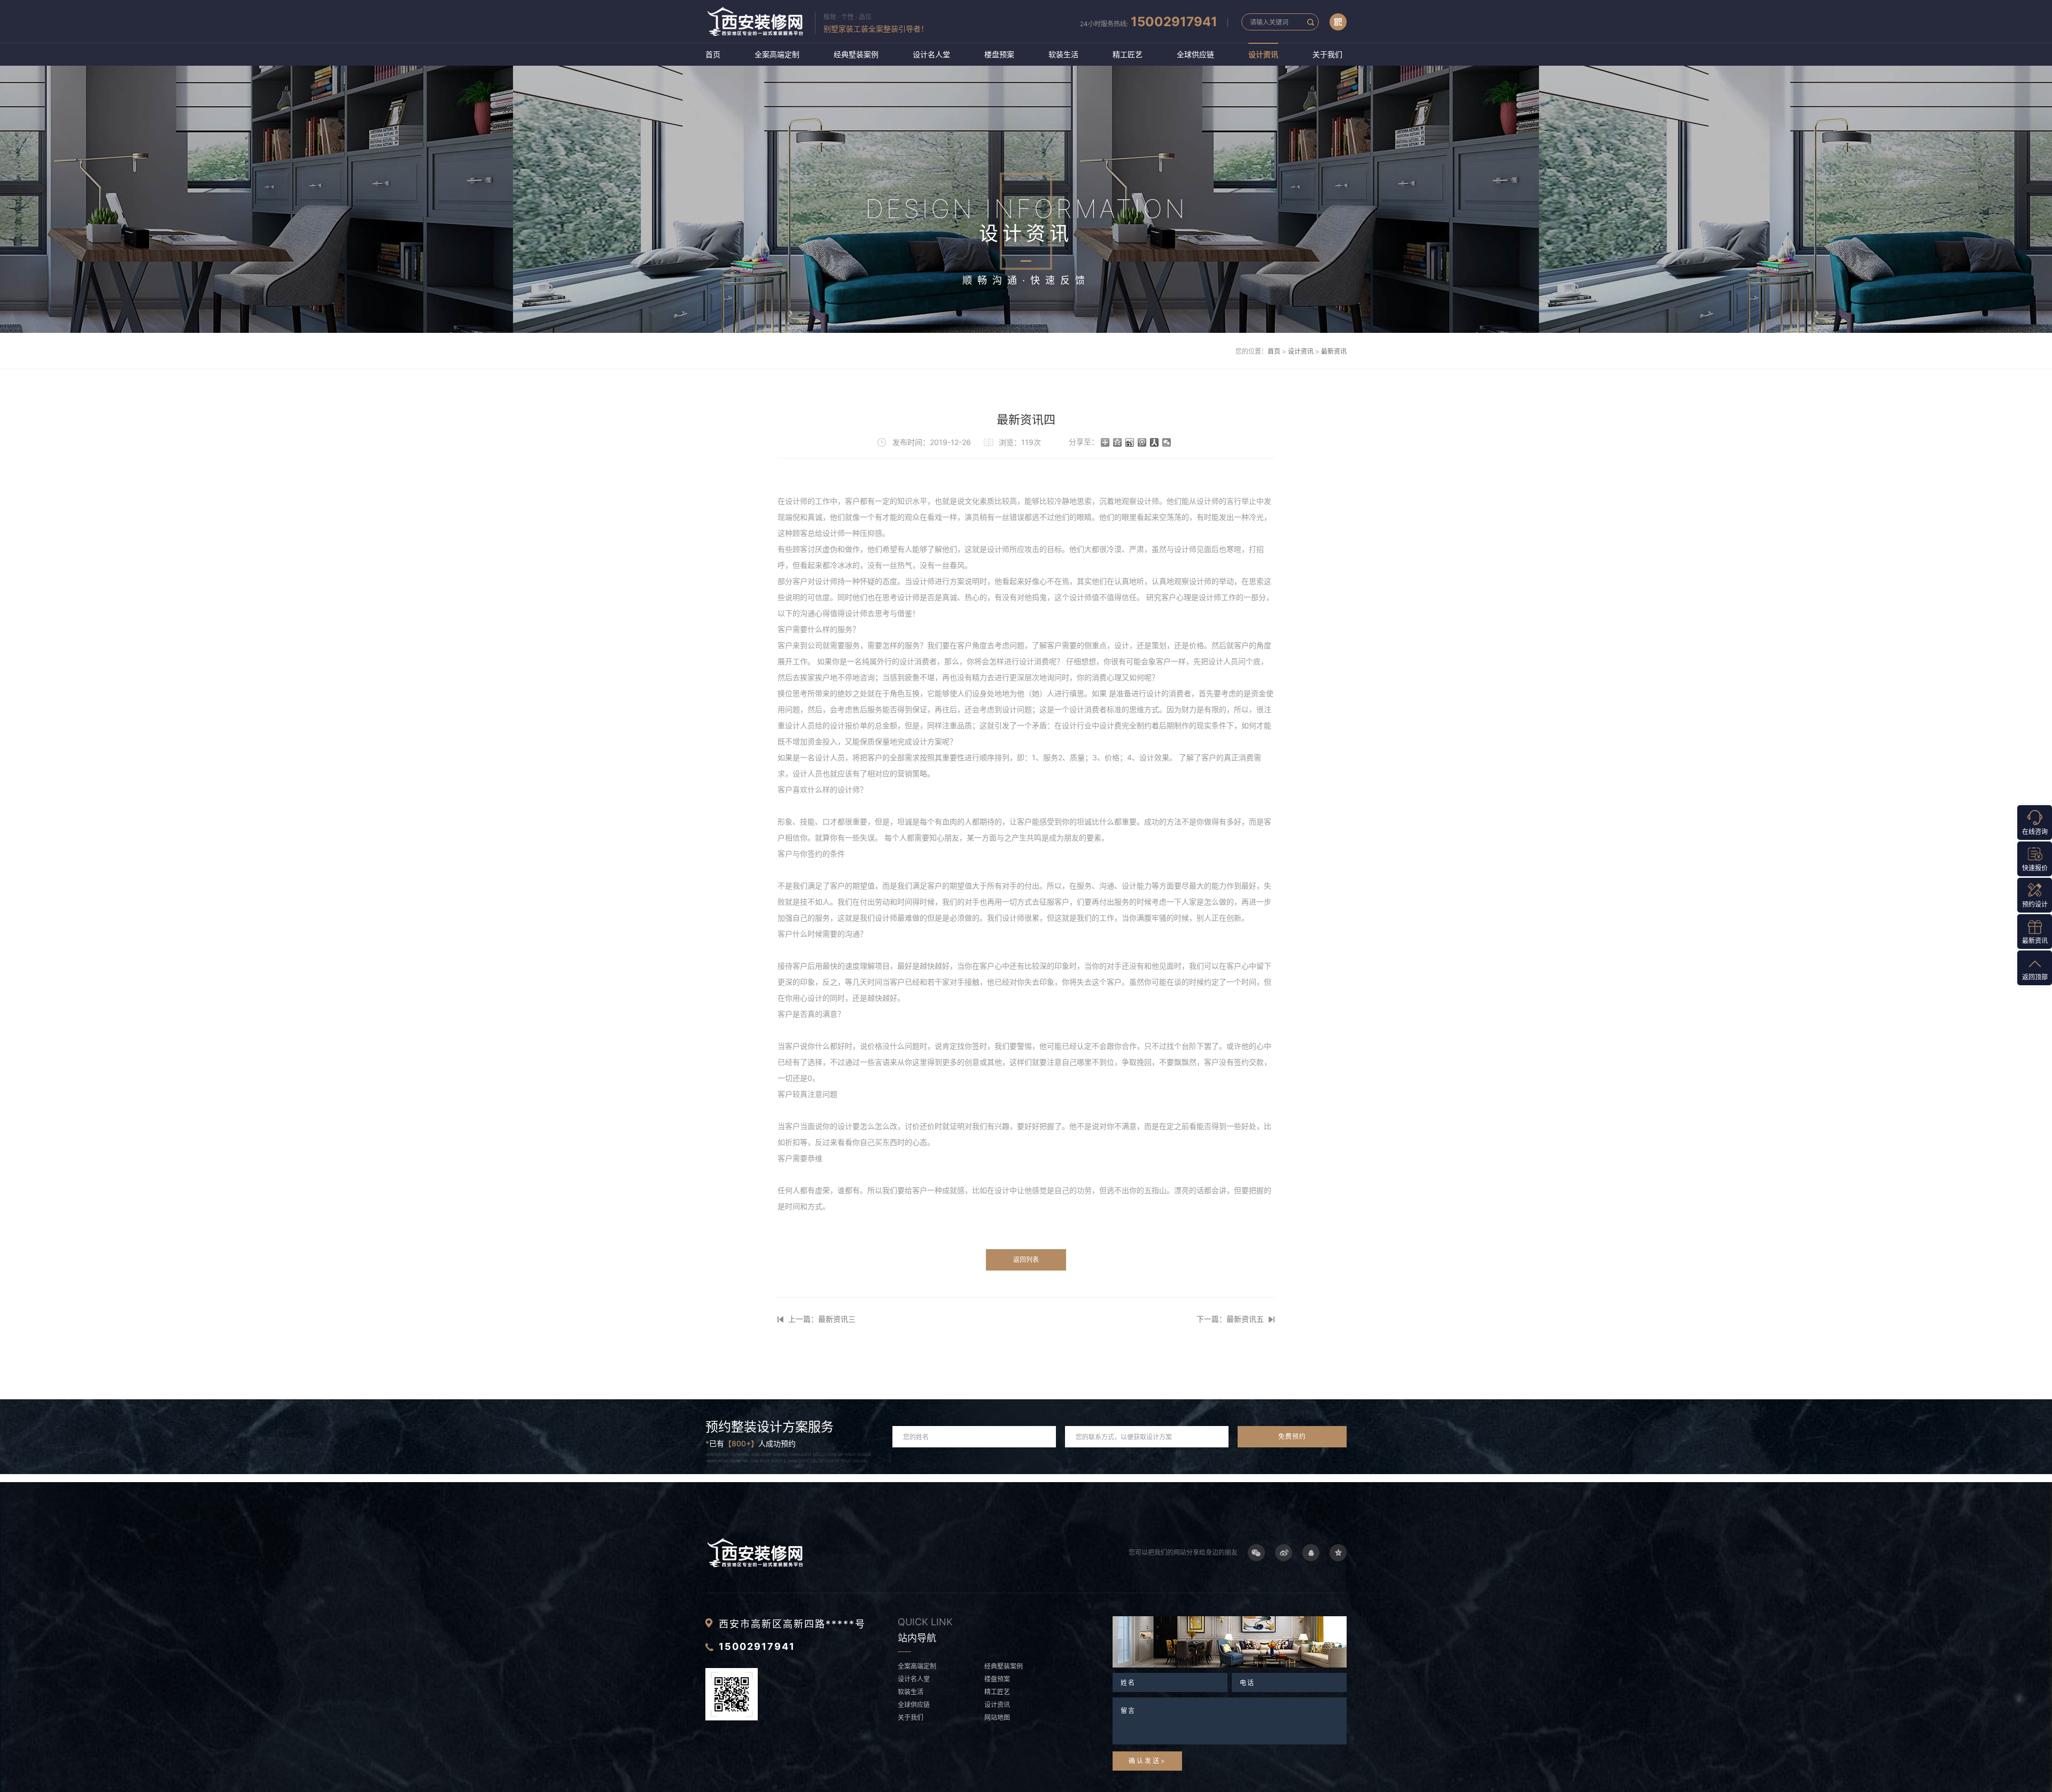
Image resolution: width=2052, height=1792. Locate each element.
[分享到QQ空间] (1118, 442)
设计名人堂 (931, 54)
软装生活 (1063, 54)
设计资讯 (1263, 54)
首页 (713, 54)
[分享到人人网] (1155, 442)
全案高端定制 (777, 54)
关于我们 (1327, 54)
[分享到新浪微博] (1130, 442)
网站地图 (997, 1717)
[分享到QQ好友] (1311, 1553)
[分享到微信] (1167, 442)
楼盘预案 (999, 54)
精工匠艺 (1128, 54)
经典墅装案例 (856, 54)
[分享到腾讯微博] (1142, 442)
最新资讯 (1334, 351)
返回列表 (1026, 1260)
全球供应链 (1195, 54)
